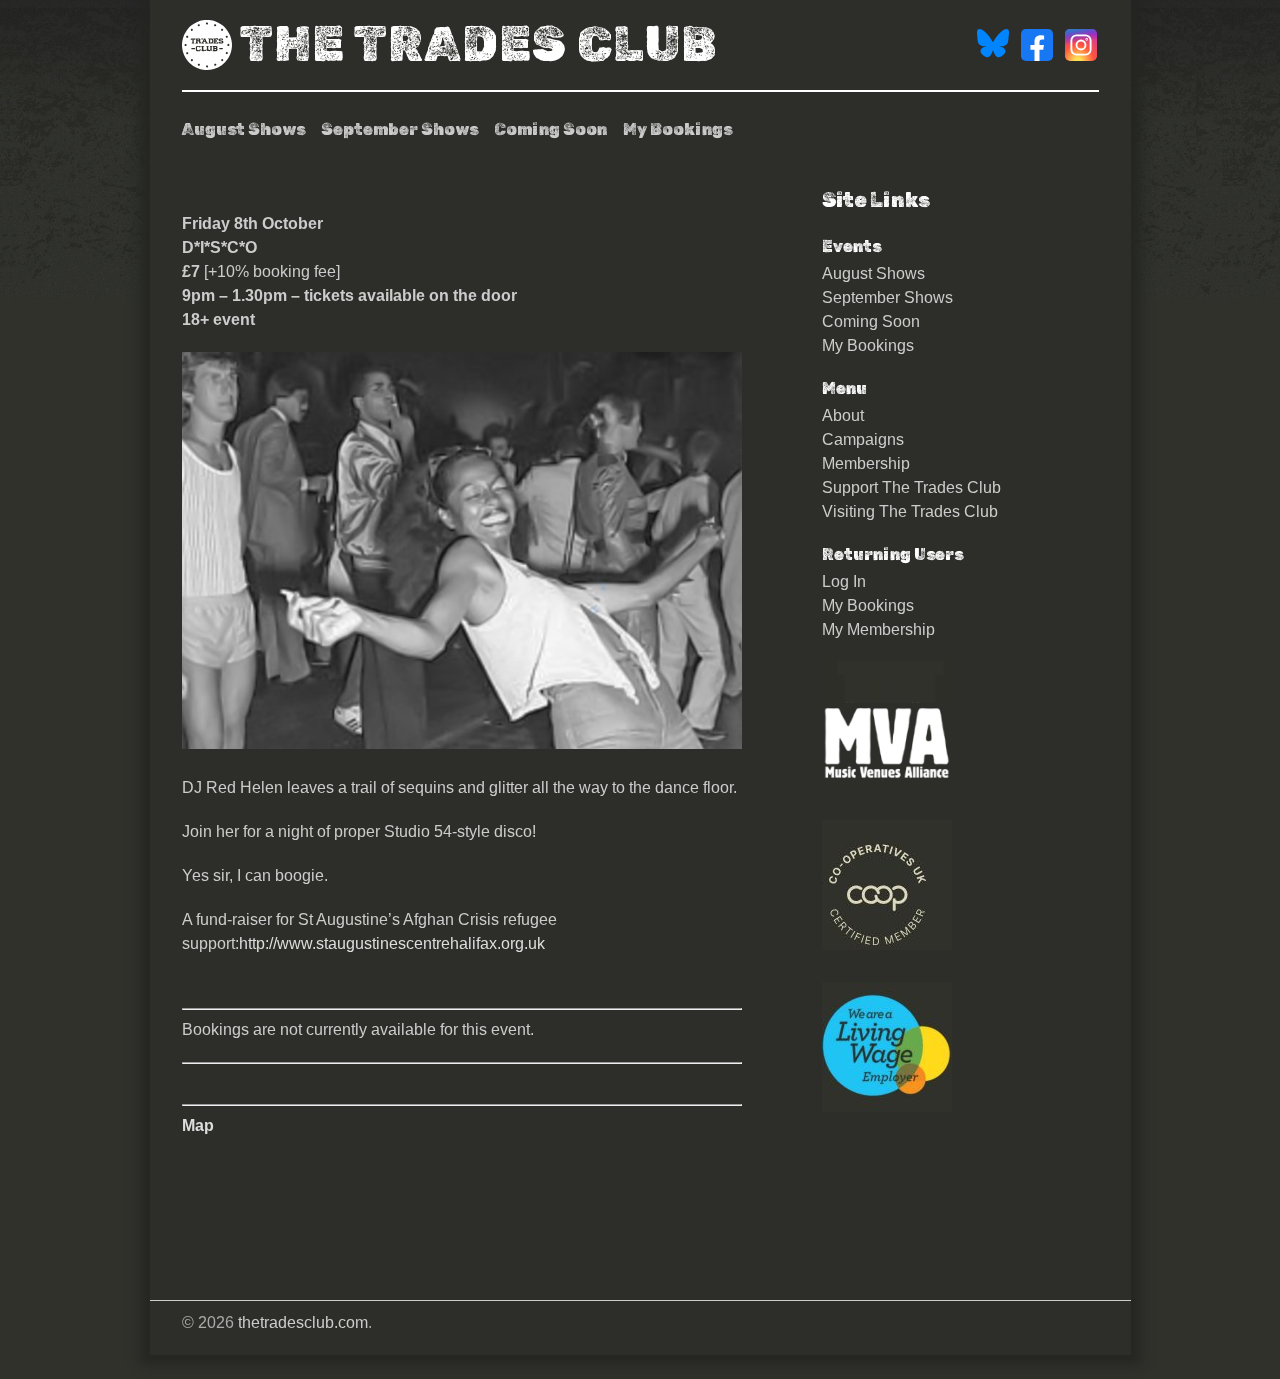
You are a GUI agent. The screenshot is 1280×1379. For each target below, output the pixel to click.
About (843, 415)
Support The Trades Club (911, 487)
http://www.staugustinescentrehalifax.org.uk (392, 943)
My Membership (878, 629)
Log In (844, 581)
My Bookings (677, 129)
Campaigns (863, 439)
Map (198, 1125)
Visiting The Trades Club (910, 511)
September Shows (399, 129)
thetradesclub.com (303, 1322)
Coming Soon (550, 129)
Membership (866, 463)
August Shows (243, 129)
